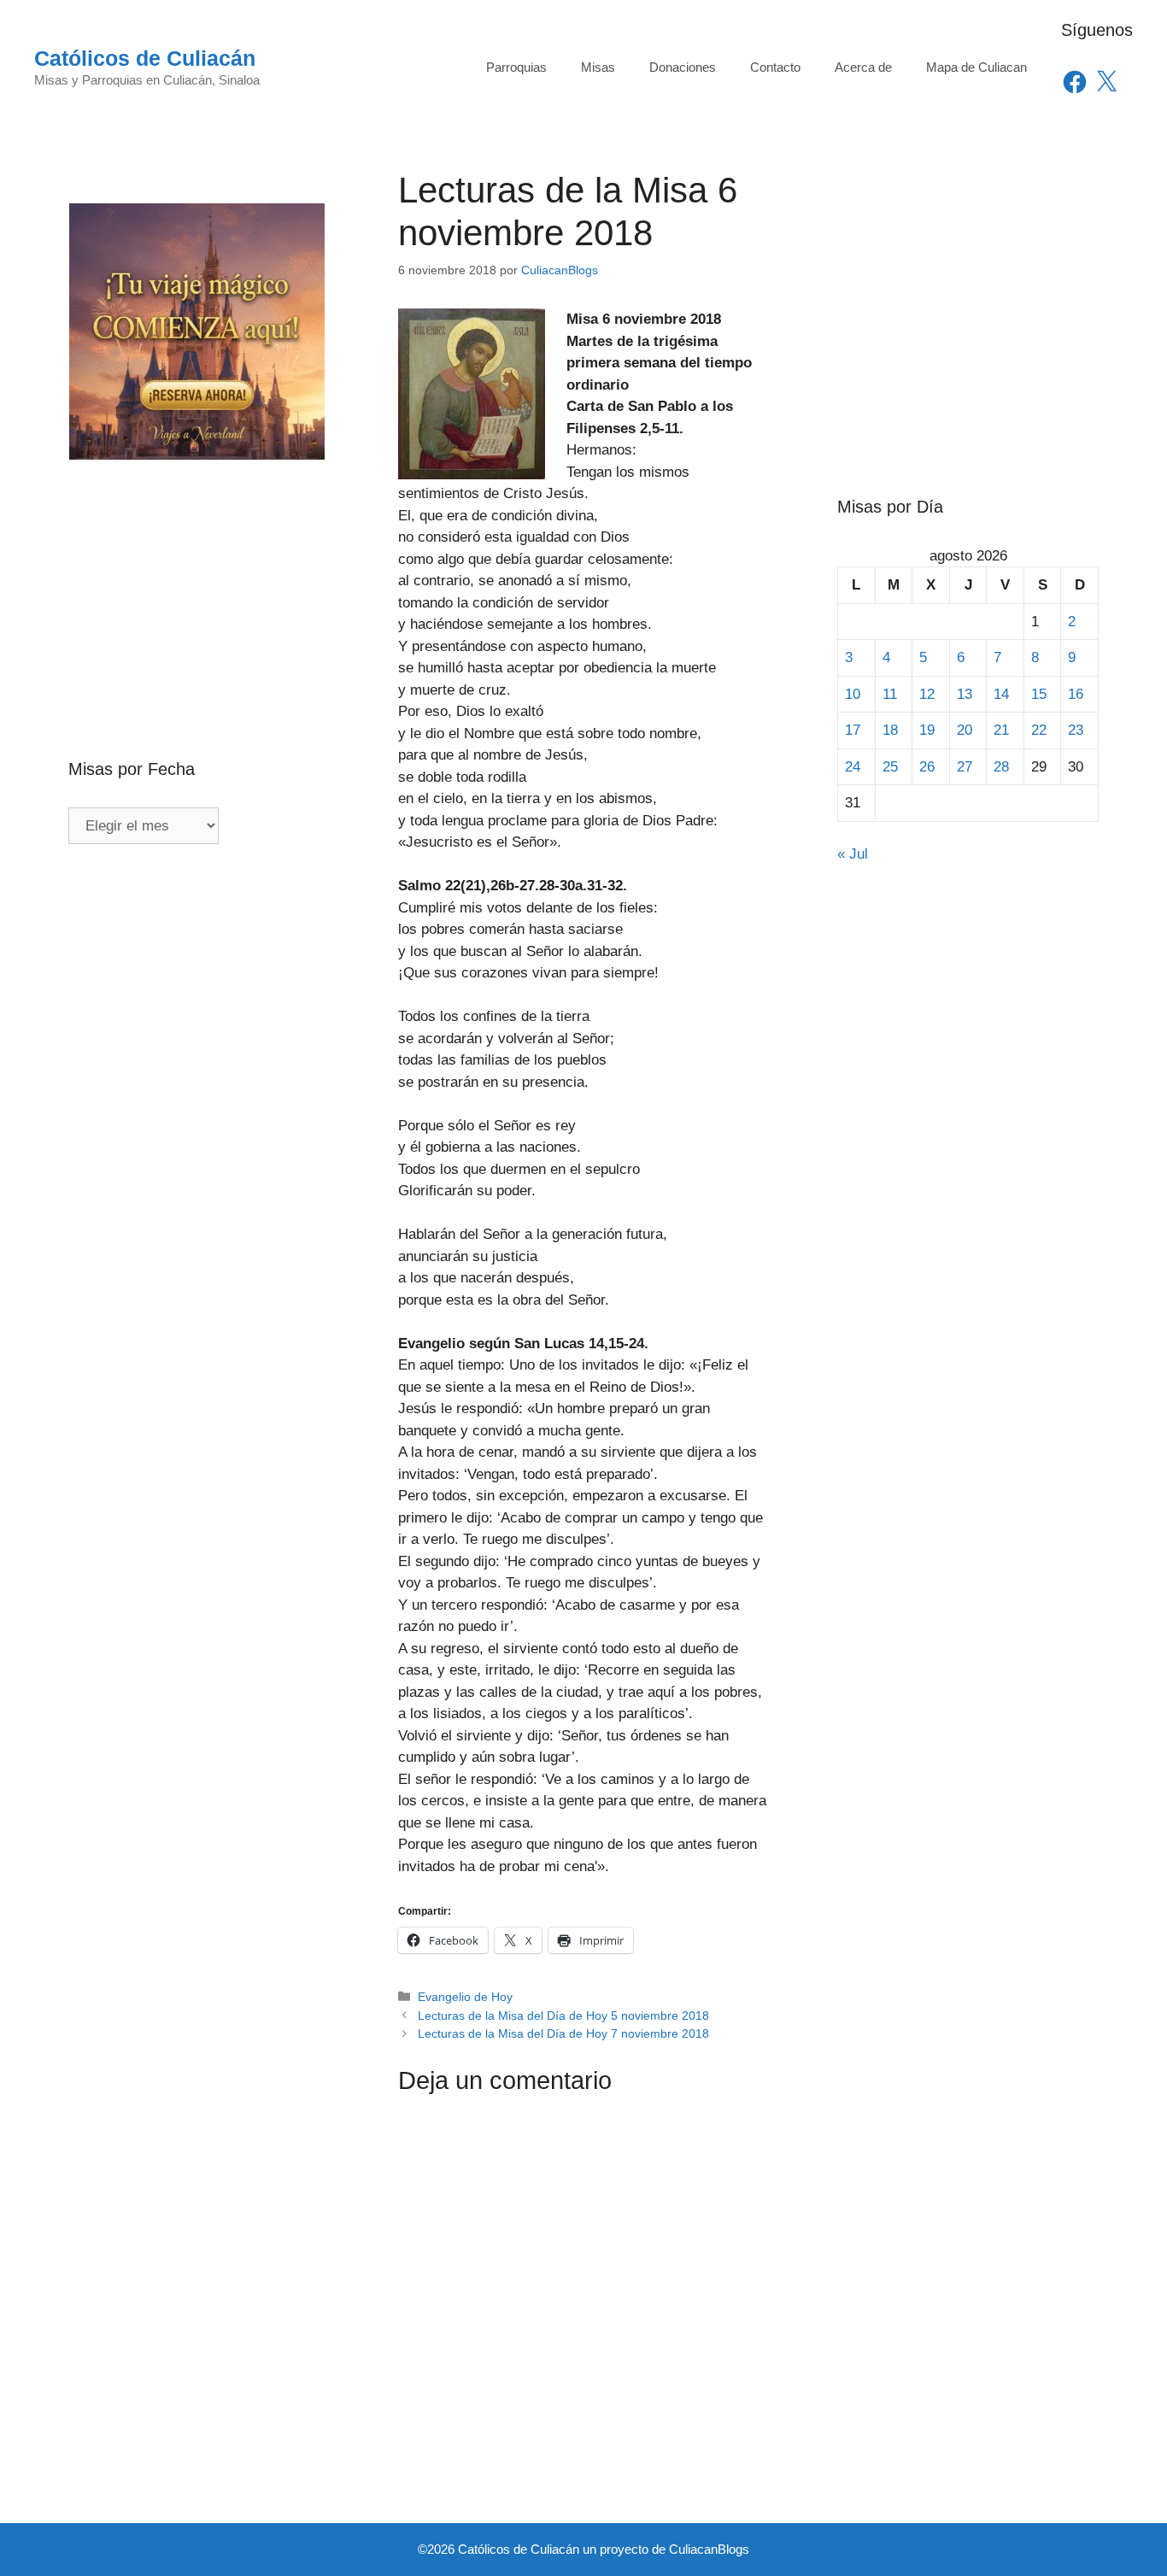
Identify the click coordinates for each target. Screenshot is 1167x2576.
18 (890, 730)
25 (890, 767)
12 (927, 694)
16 (1076, 694)
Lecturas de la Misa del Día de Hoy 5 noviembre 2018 (563, 2016)
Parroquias (516, 67)
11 (890, 694)
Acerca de (863, 67)
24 (853, 767)
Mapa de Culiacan (976, 67)
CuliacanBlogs (709, 2549)
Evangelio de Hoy (465, 1997)
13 (965, 694)
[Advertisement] (199, 572)
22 (1039, 730)
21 (1001, 730)
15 (1039, 694)
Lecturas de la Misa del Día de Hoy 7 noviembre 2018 (563, 2033)
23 (1076, 730)
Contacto (775, 67)
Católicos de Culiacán (145, 58)
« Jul (853, 854)
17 (853, 730)
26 (927, 767)
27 (965, 767)
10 (853, 694)
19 (927, 730)
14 (1001, 694)
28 (1001, 767)
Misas (598, 67)
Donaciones (683, 67)
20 (965, 730)
